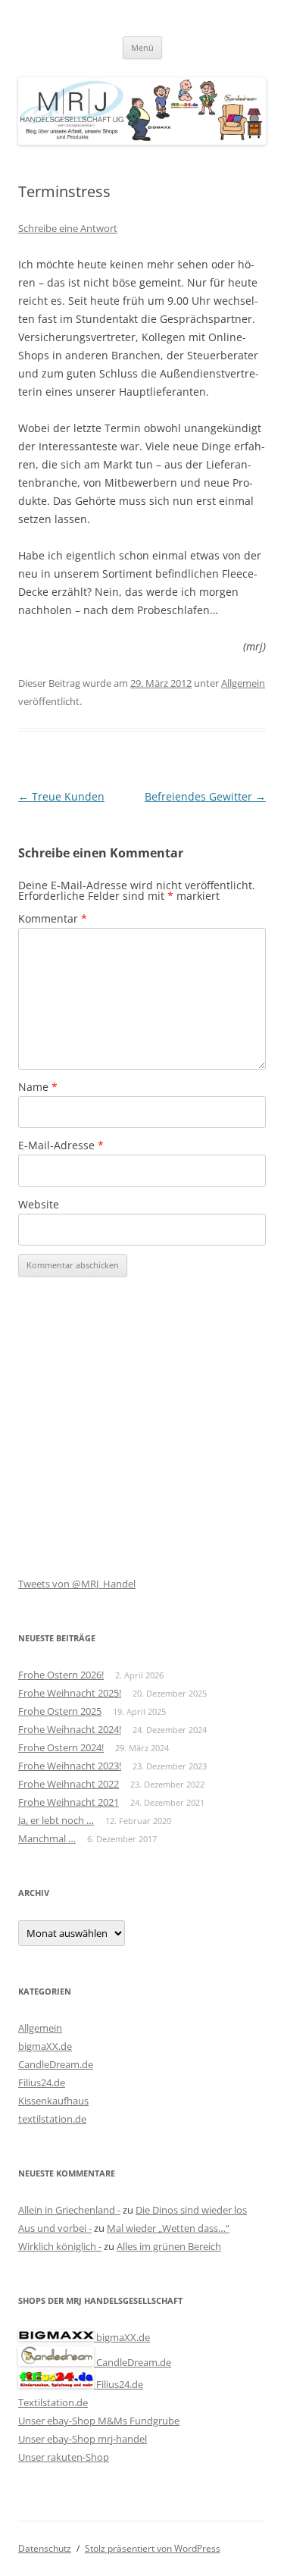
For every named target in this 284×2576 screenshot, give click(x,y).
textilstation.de (52, 2119)
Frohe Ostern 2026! (61, 1675)
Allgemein (243, 683)
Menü (142, 47)
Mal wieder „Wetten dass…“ (168, 2228)
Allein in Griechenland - (69, 2210)
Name (38, 1087)
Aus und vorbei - (55, 2228)
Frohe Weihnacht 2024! (70, 1729)
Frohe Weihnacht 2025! (70, 1693)
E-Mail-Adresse (61, 1145)
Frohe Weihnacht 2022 (69, 1784)
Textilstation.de (53, 2402)
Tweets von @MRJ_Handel (77, 1584)
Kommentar (53, 918)
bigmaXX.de (45, 2046)
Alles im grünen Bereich (169, 2246)
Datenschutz (45, 2548)
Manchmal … (47, 1838)
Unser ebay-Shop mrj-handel (83, 2439)
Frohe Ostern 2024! (61, 1747)
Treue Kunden (61, 796)
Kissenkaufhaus (53, 2101)
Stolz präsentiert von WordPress (153, 2548)
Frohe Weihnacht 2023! (70, 1766)
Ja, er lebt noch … (56, 1820)
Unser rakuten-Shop (64, 2457)
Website (39, 1204)
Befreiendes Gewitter (205, 796)
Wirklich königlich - (60, 2246)
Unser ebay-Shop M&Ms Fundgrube (99, 2421)
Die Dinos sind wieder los (191, 2210)
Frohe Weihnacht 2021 (69, 1802)
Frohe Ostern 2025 (60, 1711)
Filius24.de (42, 2082)
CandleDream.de (56, 2064)
